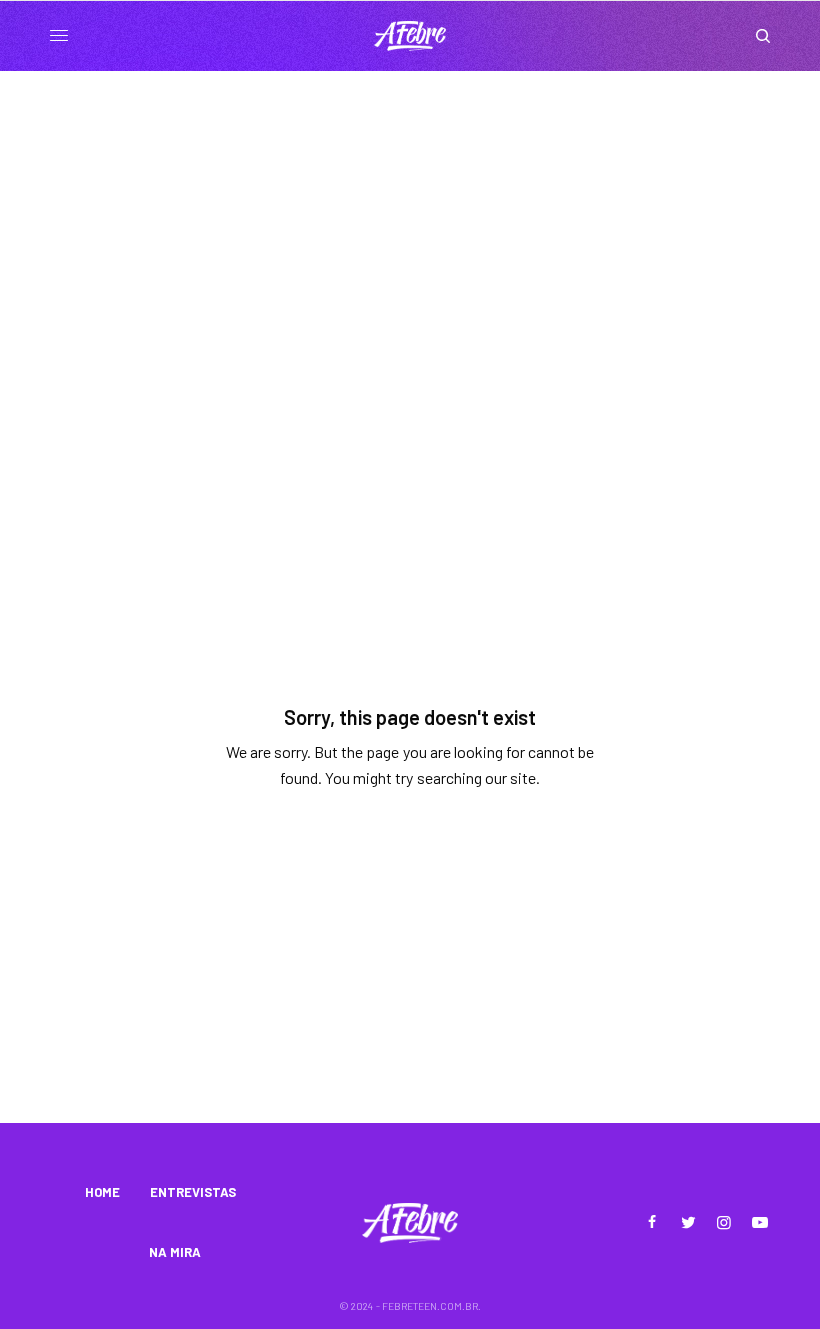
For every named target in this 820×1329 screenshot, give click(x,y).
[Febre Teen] (410, 36)
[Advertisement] (410, 221)
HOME (102, 1192)
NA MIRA (175, 1252)
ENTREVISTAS (193, 1192)
